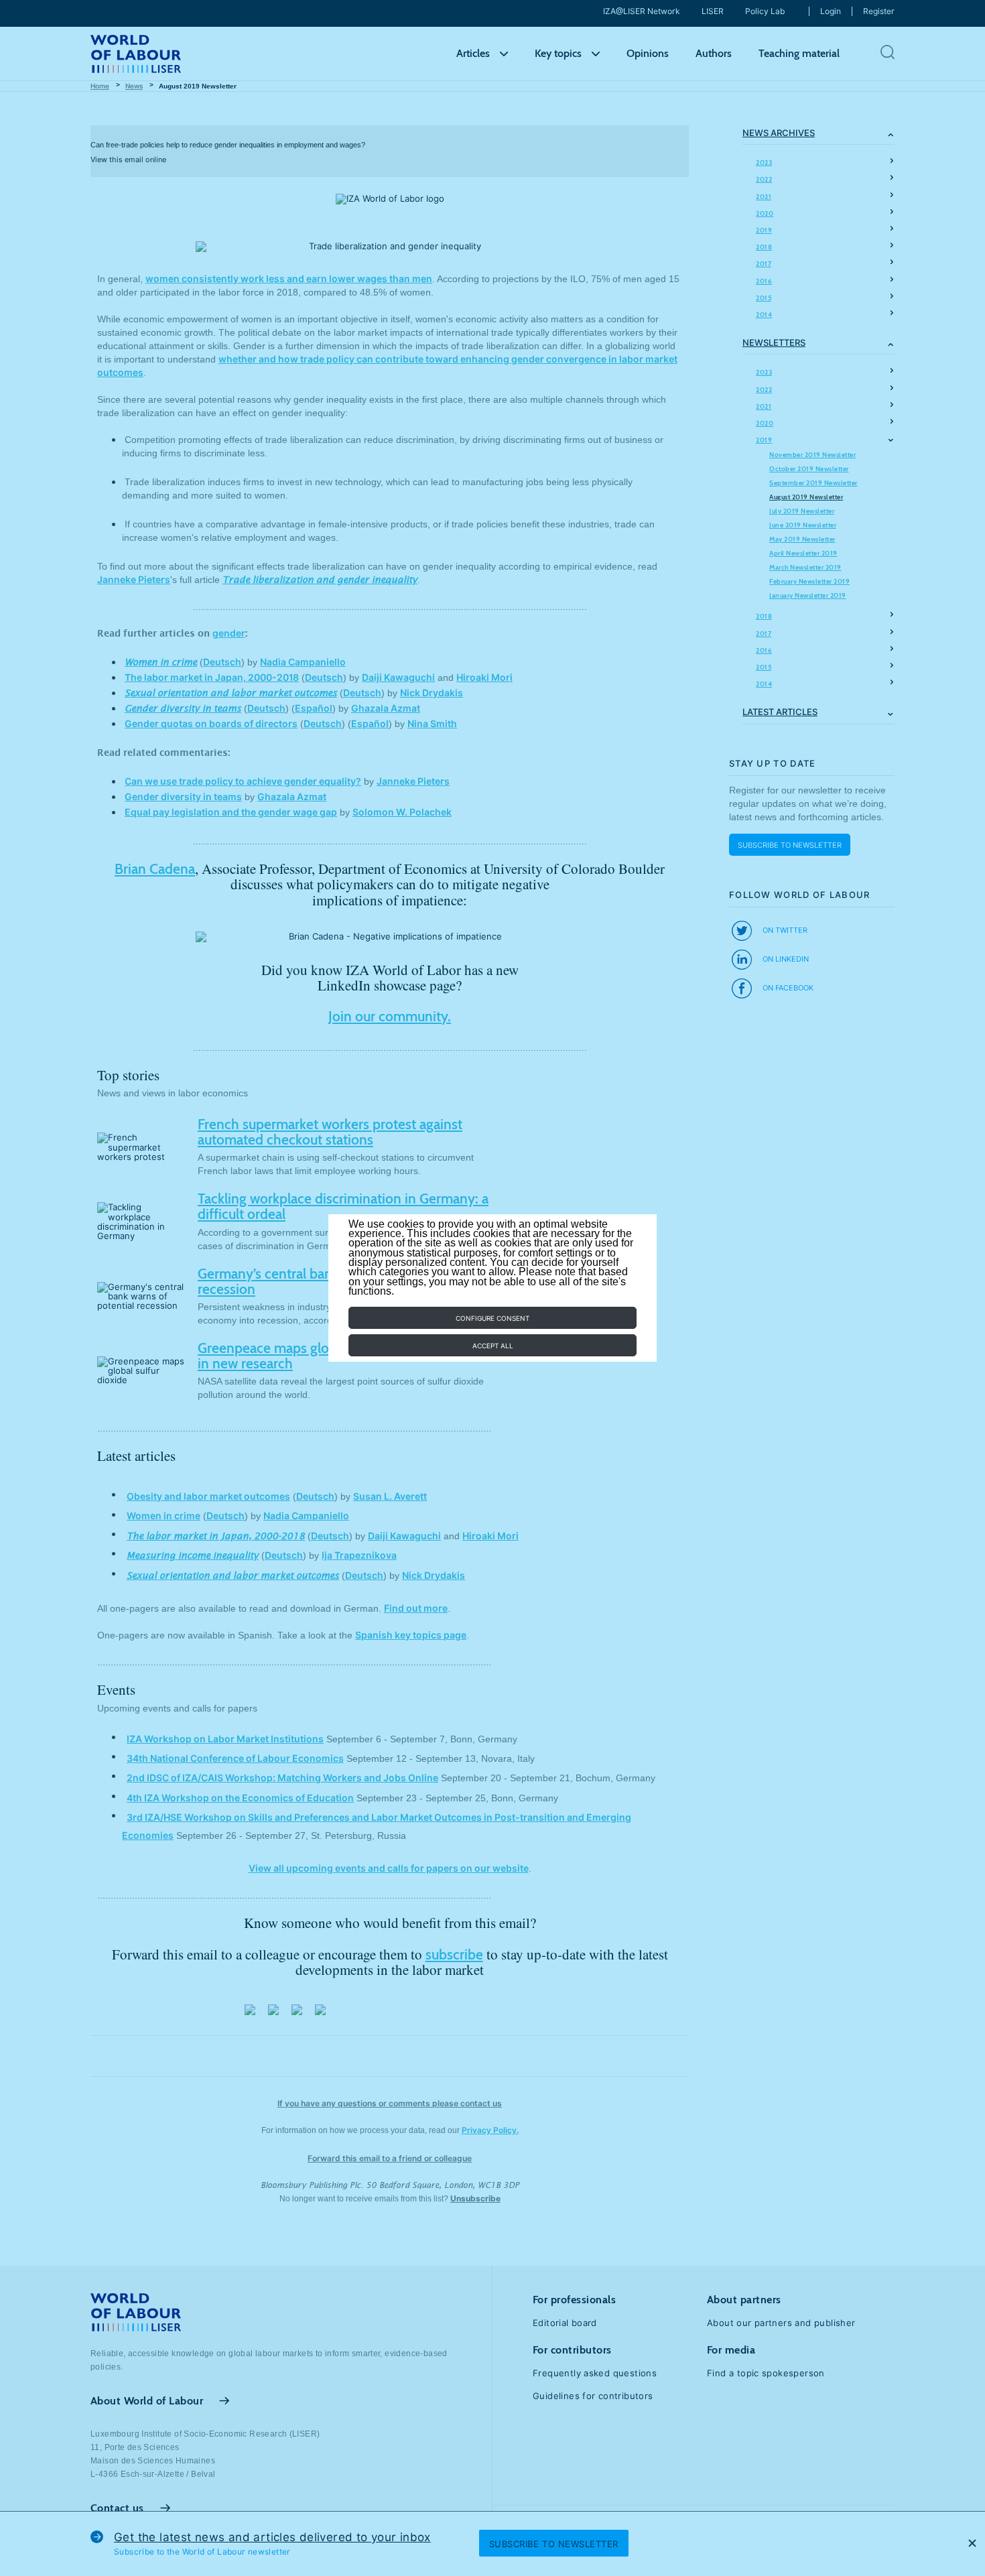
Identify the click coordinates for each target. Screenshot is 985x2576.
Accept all (493, 1346)
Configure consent (492, 1318)
